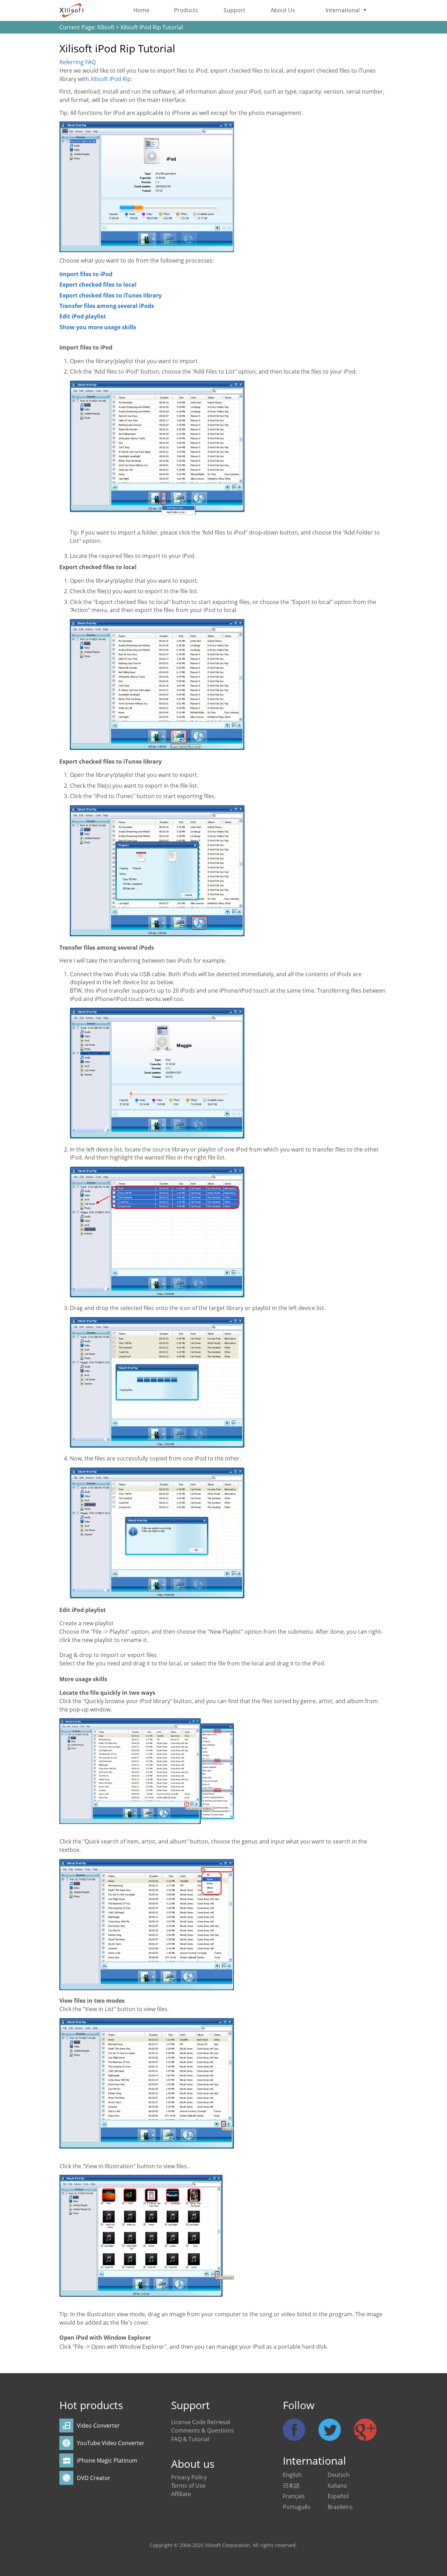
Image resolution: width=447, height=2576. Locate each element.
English (292, 2475)
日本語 (291, 2486)
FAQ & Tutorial (190, 2439)
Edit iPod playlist (83, 316)
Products (186, 10)
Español (338, 2496)
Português (297, 2507)
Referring (78, 62)
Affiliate (181, 2494)
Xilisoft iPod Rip (111, 79)
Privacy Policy (189, 2477)
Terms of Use (188, 2486)
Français (294, 2496)
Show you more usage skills (98, 327)
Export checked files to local (98, 285)
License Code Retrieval (201, 2422)
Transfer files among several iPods (107, 306)
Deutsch (339, 2475)
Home (141, 10)
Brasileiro (340, 2507)
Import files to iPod (86, 274)
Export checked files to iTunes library (111, 295)
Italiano (337, 2486)
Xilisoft (106, 27)
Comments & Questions (203, 2430)
